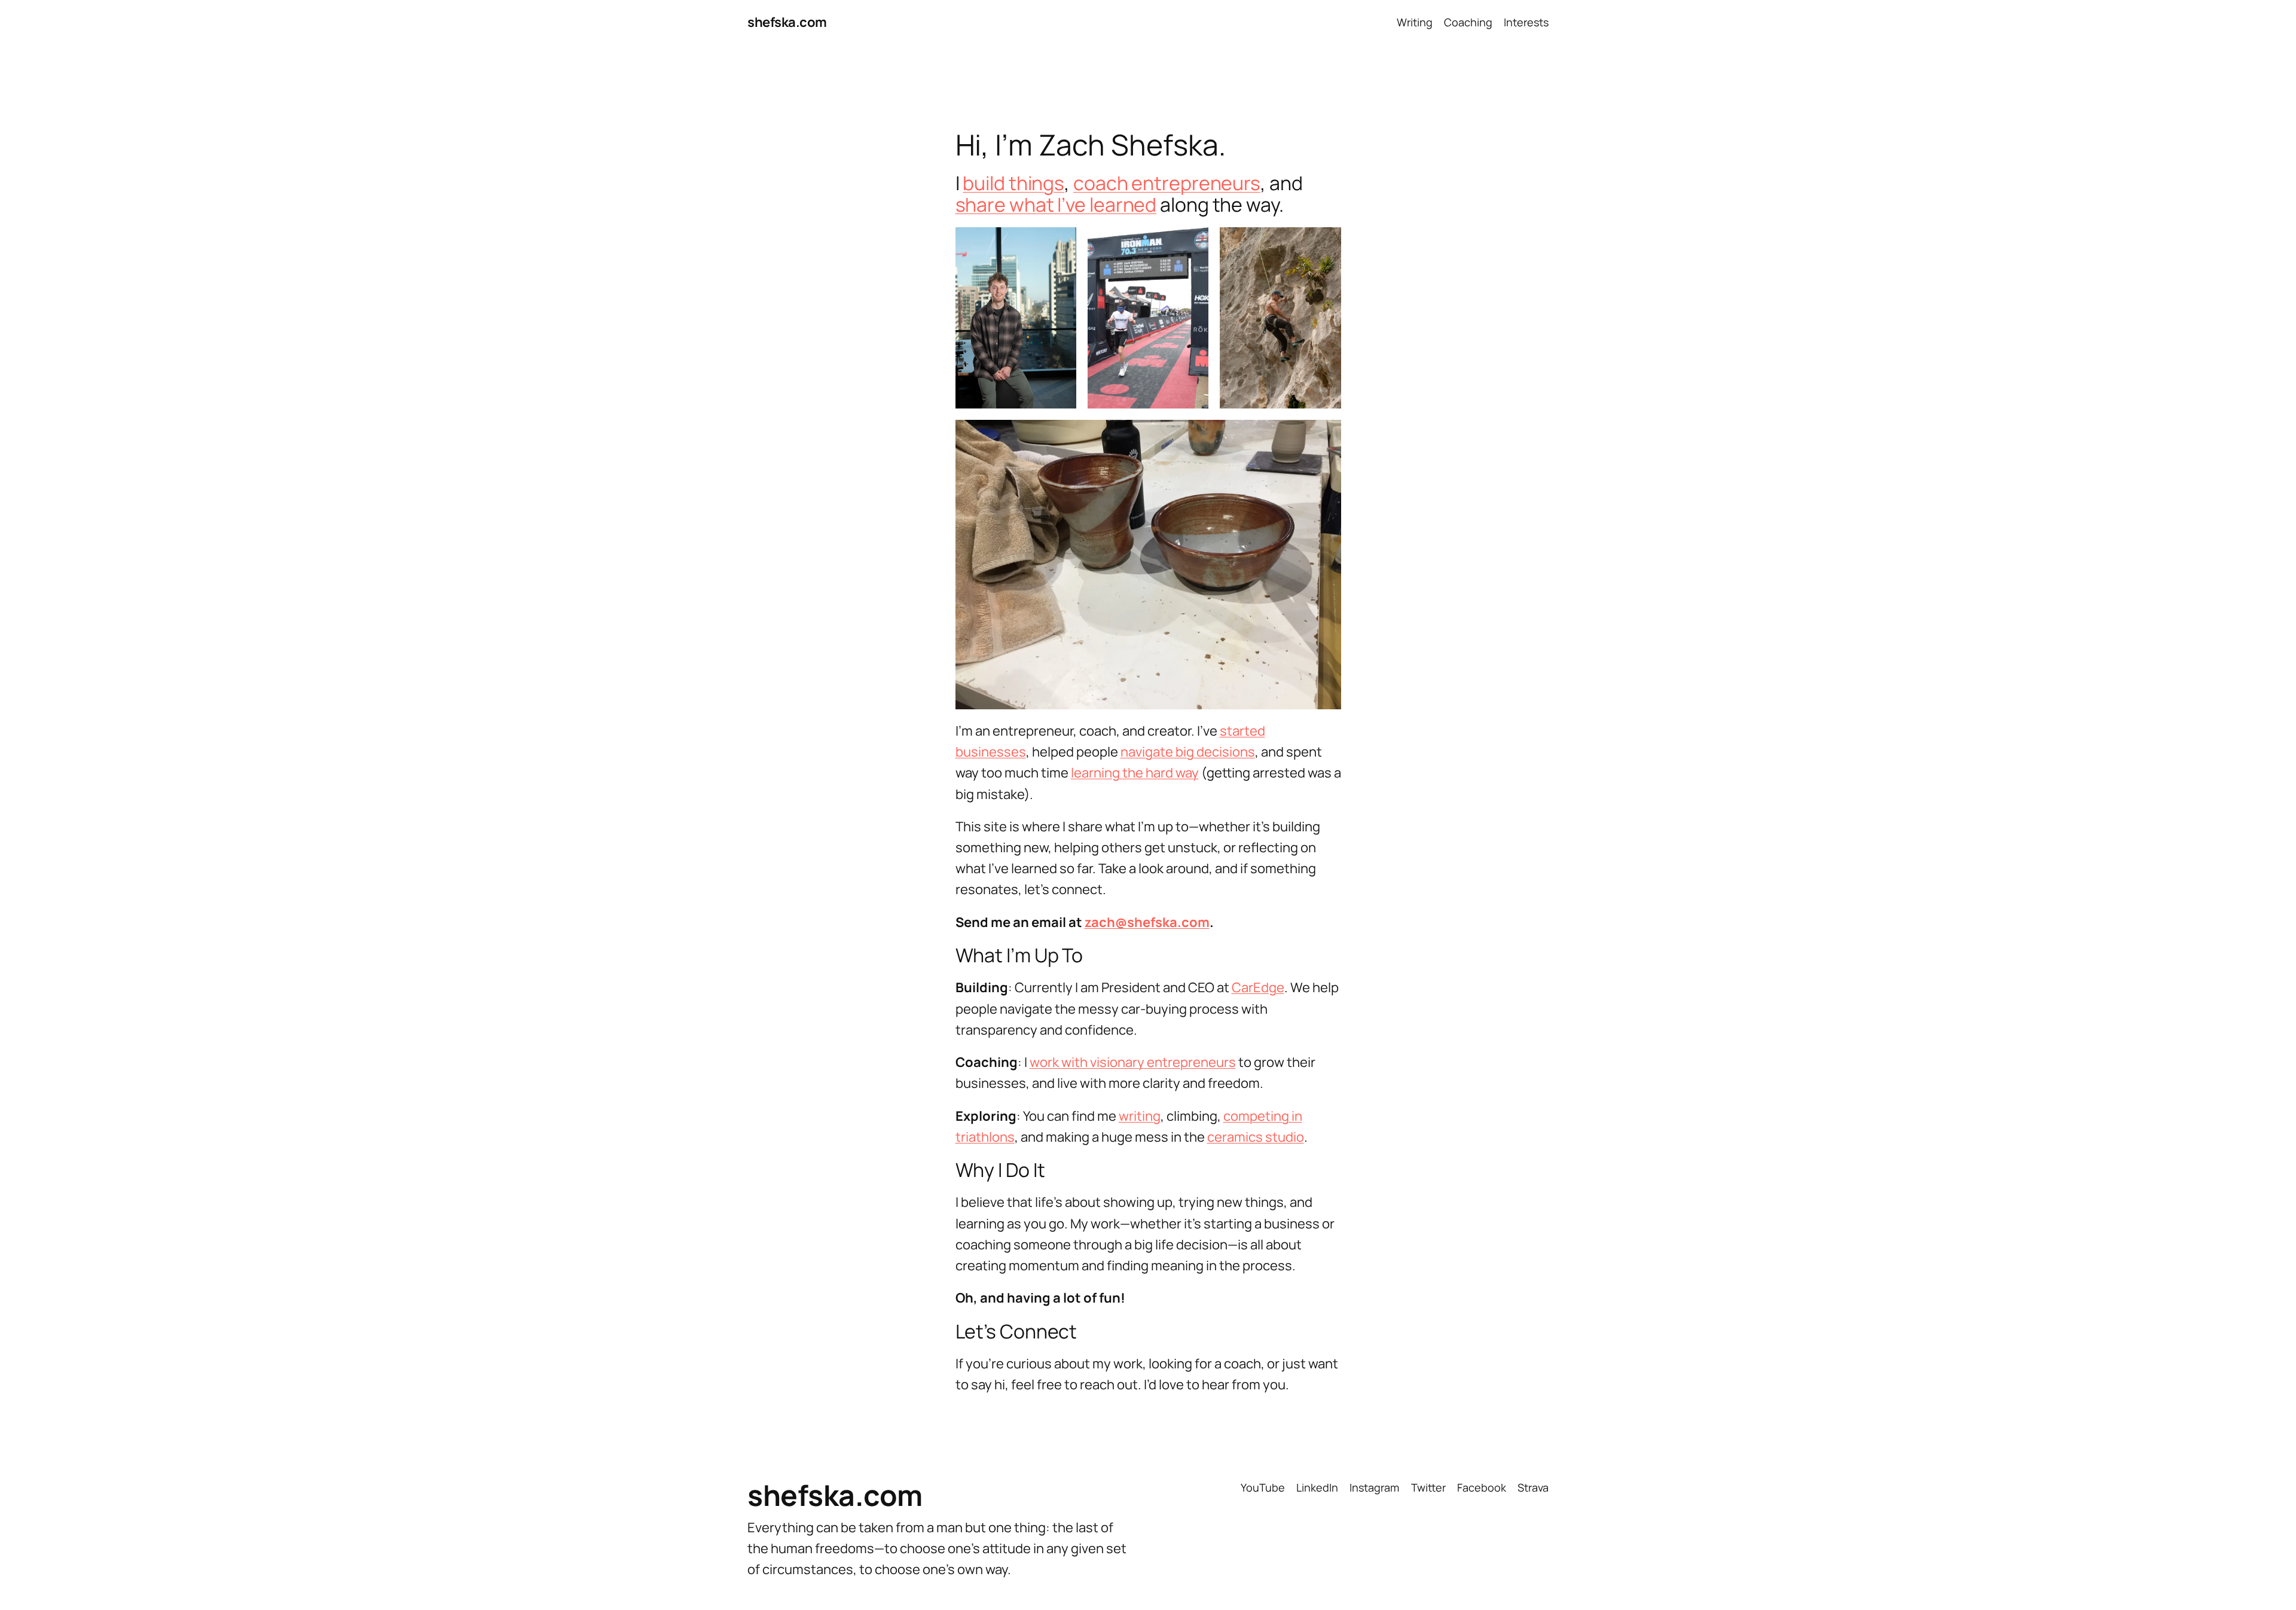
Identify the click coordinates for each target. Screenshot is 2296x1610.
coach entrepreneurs (1167, 183)
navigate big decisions (1188, 752)
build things (1013, 183)
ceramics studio (1256, 1137)
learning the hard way (1135, 773)
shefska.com (787, 22)
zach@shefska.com (1147, 922)
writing (1140, 1116)
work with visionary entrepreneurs (1133, 1062)
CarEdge (1258, 987)
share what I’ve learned (1056, 205)
